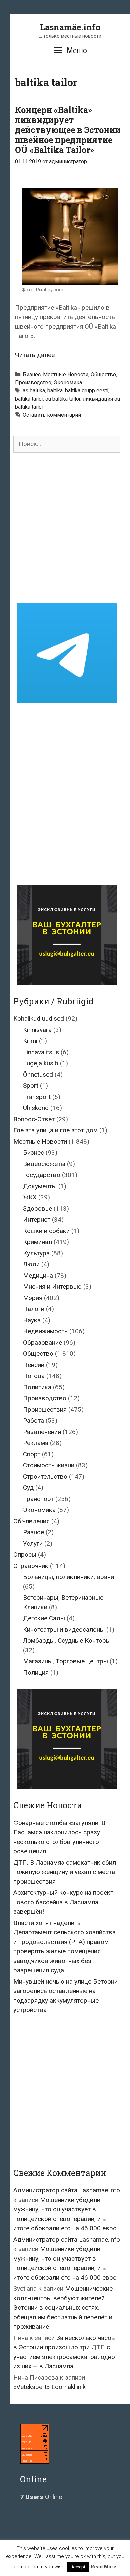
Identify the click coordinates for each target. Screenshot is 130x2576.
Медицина (38, 1275)
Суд (28, 1487)
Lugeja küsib (41, 1063)
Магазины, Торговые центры (65, 1661)
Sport (31, 1085)
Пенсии (34, 1365)
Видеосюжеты (44, 1164)
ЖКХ (30, 1197)
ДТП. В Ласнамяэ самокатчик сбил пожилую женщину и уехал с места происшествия (65, 1872)
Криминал (37, 1242)
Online (41, 2497)
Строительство (45, 1476)
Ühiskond (36, 1108)
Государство (42, 1175)
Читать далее (35, 355)
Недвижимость (45, 1331)
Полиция (36, 1672)
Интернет (37, 1219)
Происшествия (45, 1409)
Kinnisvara (37, 1030)
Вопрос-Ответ (34, 1119)
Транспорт (38, 1499)
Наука (32, 1320)
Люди (31, 1264)
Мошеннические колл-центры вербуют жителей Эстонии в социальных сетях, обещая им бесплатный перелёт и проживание (63, 2307)
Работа (33, 1420)
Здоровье (37, 1208)
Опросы (25, 1554)
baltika (55, 390)
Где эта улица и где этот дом (55, 1130)
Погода (34, 1376)
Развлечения (42, 1432)
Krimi (30, 1041)
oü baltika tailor (63, 399)
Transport (37, 1097)
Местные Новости (66, 374)
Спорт (32, 1454)
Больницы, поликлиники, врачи (68, 1577)
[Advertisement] (65, 528)
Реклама (36, 1443)
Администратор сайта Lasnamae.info (67, 2190)
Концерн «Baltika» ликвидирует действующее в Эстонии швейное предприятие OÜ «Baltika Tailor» (68, 130)
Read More (103, 2567)
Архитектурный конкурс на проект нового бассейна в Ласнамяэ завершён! (63, 1902)
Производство (33, 382)
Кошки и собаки (46, 1231)
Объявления (31, 1521)
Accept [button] (78, 2567)
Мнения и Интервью (52, 1286)
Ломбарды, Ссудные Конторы (67, 1640)
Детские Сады (44, 1618)
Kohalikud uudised (39, 1018)
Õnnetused (38, 1074)
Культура (36, 1253)
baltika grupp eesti (87, 390)
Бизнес (32, 374)
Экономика (68, 382)
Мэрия (33, 1298)
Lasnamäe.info (70, 27)
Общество (103, 374)
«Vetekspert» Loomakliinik (49, 2387)
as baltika (34, 390)
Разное (33, 1532)
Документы (40, 1186)
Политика (37, 1387)
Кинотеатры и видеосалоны (64, 1629)
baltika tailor (29, 399)
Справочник (31, 1566)
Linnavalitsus (41, 1052)
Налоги (34, 1309)
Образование (42, 1342)
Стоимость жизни (49, 1465)
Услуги (33, 1543)
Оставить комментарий (52, 415)
